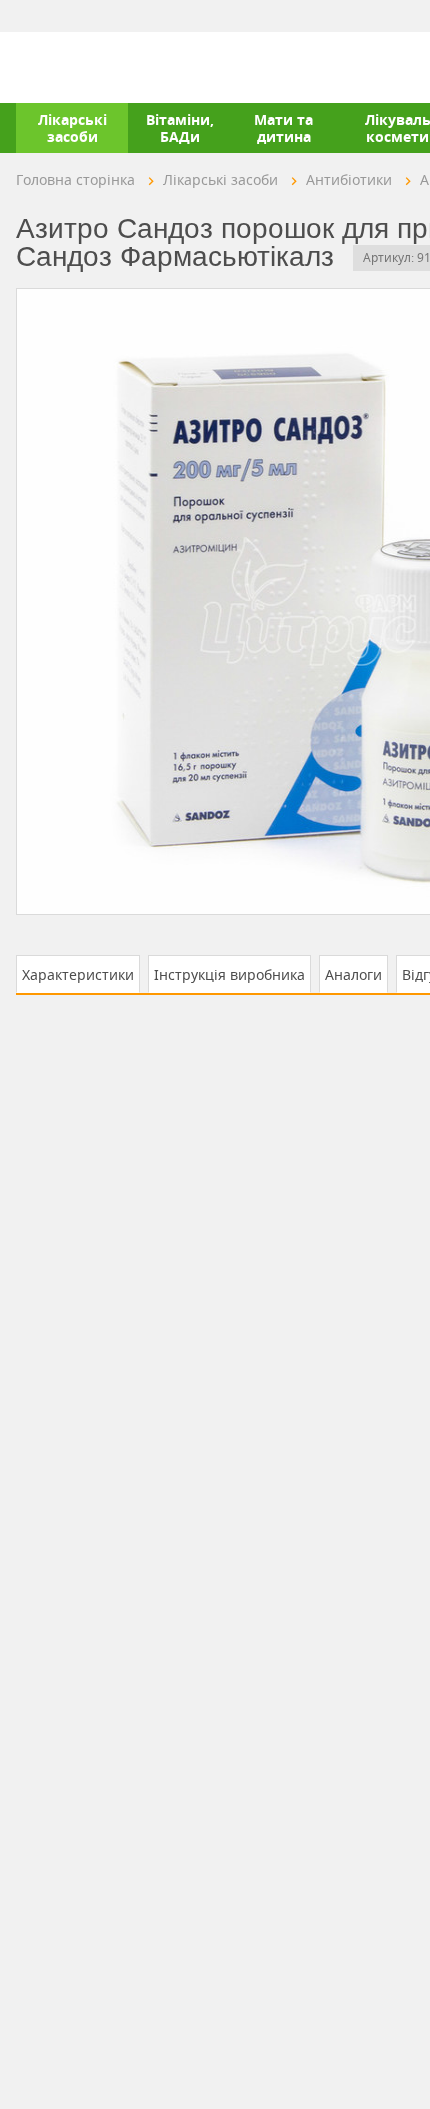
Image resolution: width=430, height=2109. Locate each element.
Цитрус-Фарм (63, 67)
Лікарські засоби (72, 128)
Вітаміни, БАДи (180, 128)
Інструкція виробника (229, 974)
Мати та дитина (283, 128)
